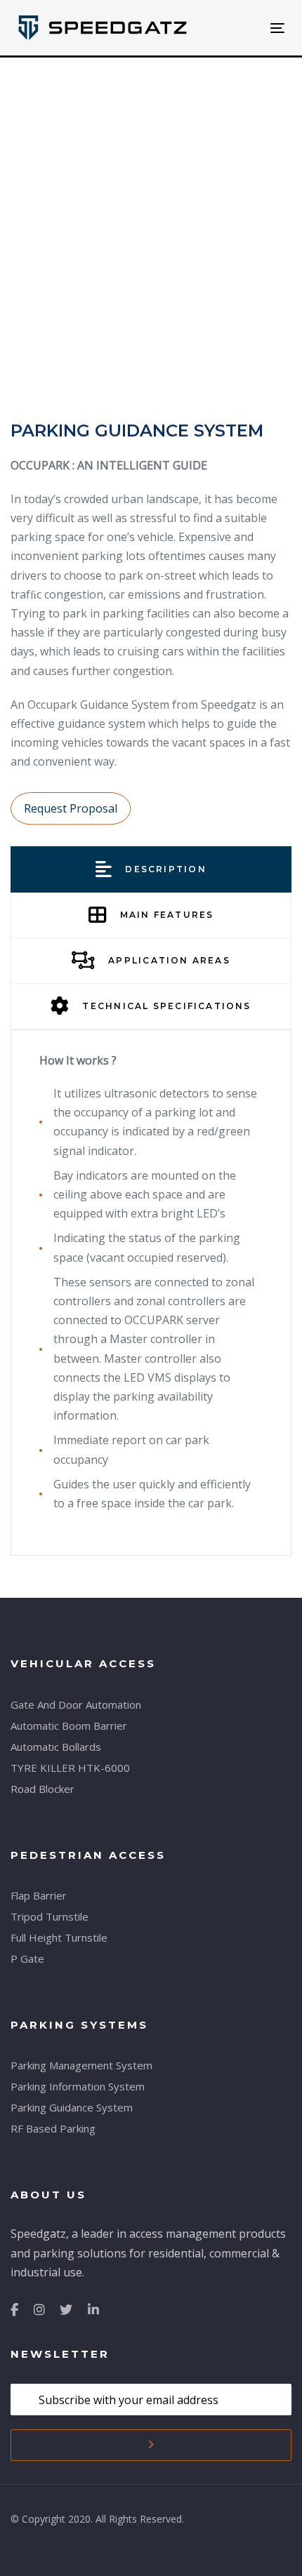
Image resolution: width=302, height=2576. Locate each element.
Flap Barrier (39, 1895)
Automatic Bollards (56, 1747)
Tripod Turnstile (50, 1916)
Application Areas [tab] (169, 960)
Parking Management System (81, 2065)
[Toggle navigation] (240, 28)
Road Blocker (42, 1789)
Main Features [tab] (167, 915)
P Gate (27, 1958)
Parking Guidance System (72, 2107)
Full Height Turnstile (59, 1937)
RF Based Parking (53, 2128)
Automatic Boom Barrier (69, 1726)
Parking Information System (78, 2086)
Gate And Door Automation (76, 1704)
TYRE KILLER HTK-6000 (70, 1768)
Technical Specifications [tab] (166, 1006)
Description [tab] (165, 869)
